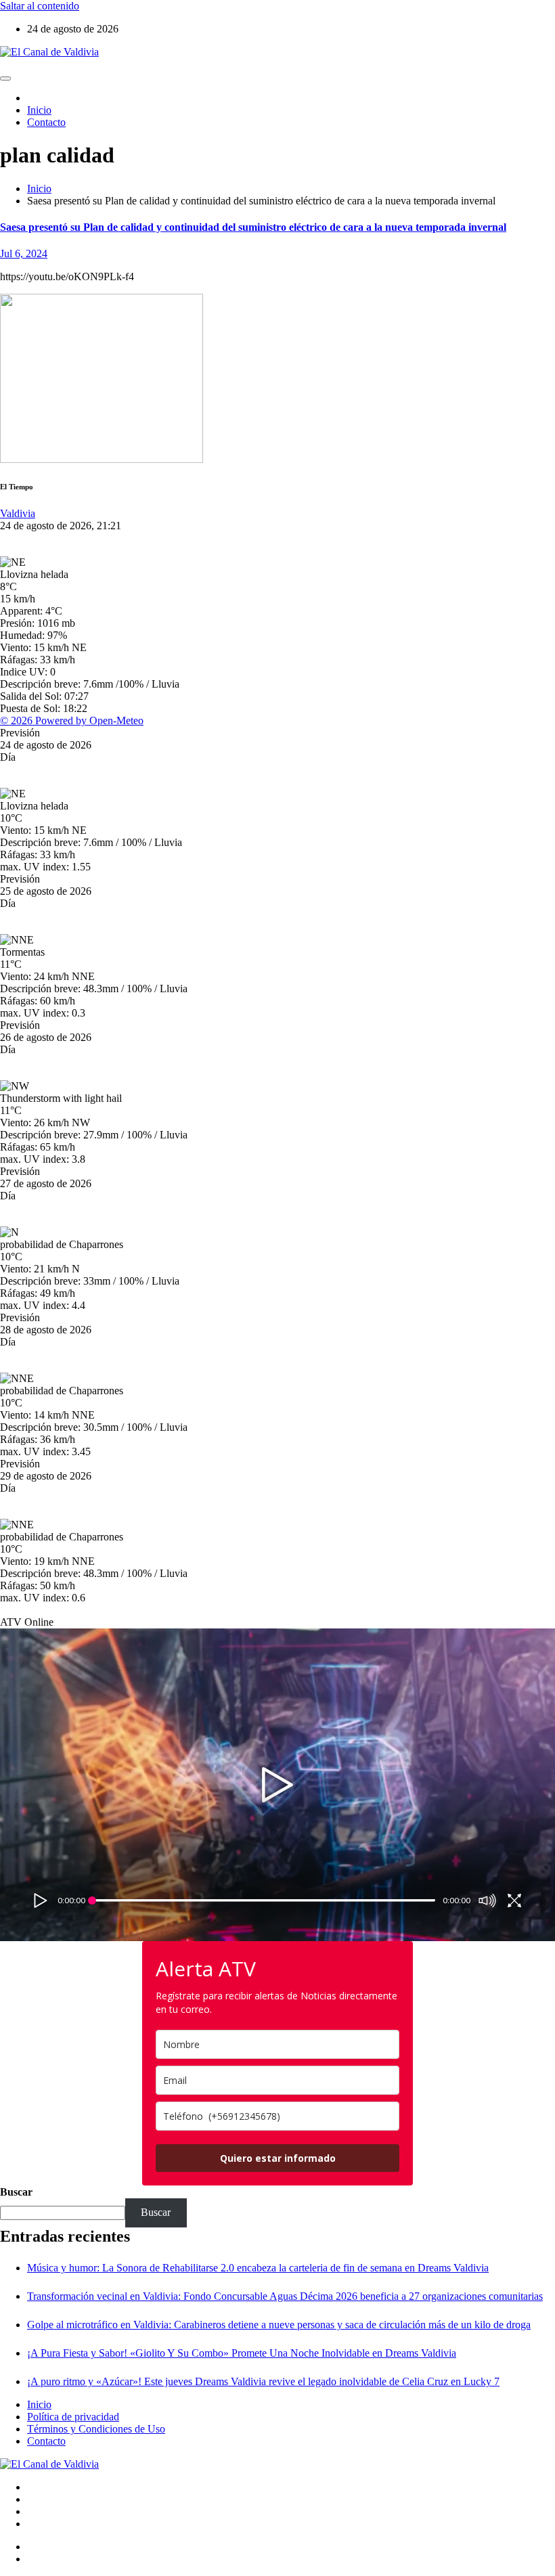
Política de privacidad (73, 2417)
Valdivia (18, 513)
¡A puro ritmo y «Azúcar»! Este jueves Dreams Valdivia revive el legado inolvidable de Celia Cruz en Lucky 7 (263, 2381)
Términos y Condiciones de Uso (96, 2429)
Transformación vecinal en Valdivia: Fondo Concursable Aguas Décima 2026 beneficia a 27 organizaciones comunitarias (285, 2296)
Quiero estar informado (278, 2158)
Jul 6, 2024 (24, 253)
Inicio (39, 110)
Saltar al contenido (40, 6)
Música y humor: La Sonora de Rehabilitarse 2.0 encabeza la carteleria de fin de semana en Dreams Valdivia (258, 2268)
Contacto (46, 122)
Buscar (16, 2192)
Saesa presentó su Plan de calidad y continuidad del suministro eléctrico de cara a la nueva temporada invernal (253, 227)
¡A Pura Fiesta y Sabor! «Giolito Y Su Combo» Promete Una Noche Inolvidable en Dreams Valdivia (242, 2353)
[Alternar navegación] (5, 79)
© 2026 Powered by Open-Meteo (72, 720)
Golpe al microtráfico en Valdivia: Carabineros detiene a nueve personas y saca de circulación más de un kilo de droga (279, 2325)
